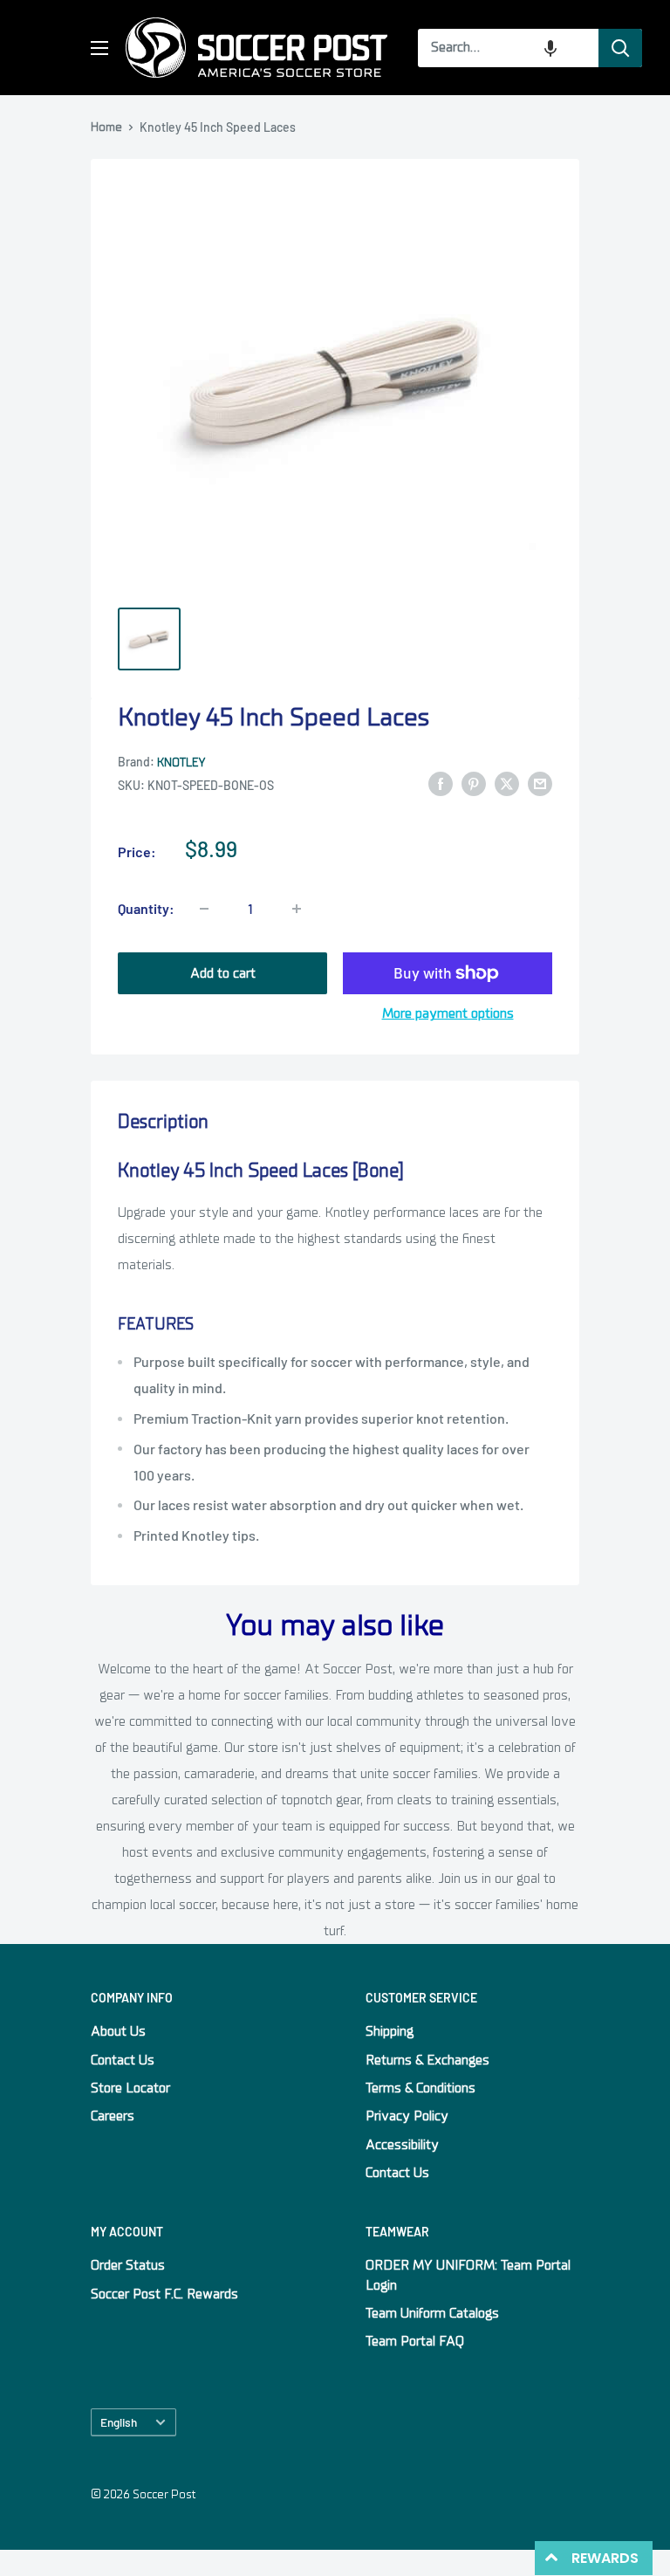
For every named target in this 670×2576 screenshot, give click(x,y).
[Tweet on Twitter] (507, 784)
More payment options (448, 1013)
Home (106, 127)
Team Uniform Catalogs (432, 2313)
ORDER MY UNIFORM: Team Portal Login (468, 2275)
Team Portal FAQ (415, 2341)
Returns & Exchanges (427, 2060)
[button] (550, 48)
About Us (118, 2031)
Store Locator (130, 2088)
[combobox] (508, 48)
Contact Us (123, 2060)
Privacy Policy (407, 2116)
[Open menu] (99, 48)
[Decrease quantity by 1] (204, 909)
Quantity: (146, 908)
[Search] (620, 48)
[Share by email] (540, 784)
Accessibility (402, 2145)
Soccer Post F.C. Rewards (164, 2294)
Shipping (390, 2031)
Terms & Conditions (420, 2088)
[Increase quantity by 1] (297, 909)
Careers (113, 2116)
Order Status (128, 2265)
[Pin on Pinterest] (474, 784)
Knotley (181, 762)
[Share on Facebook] (441, 784)
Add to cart (223, 973)
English (119, 2422)
